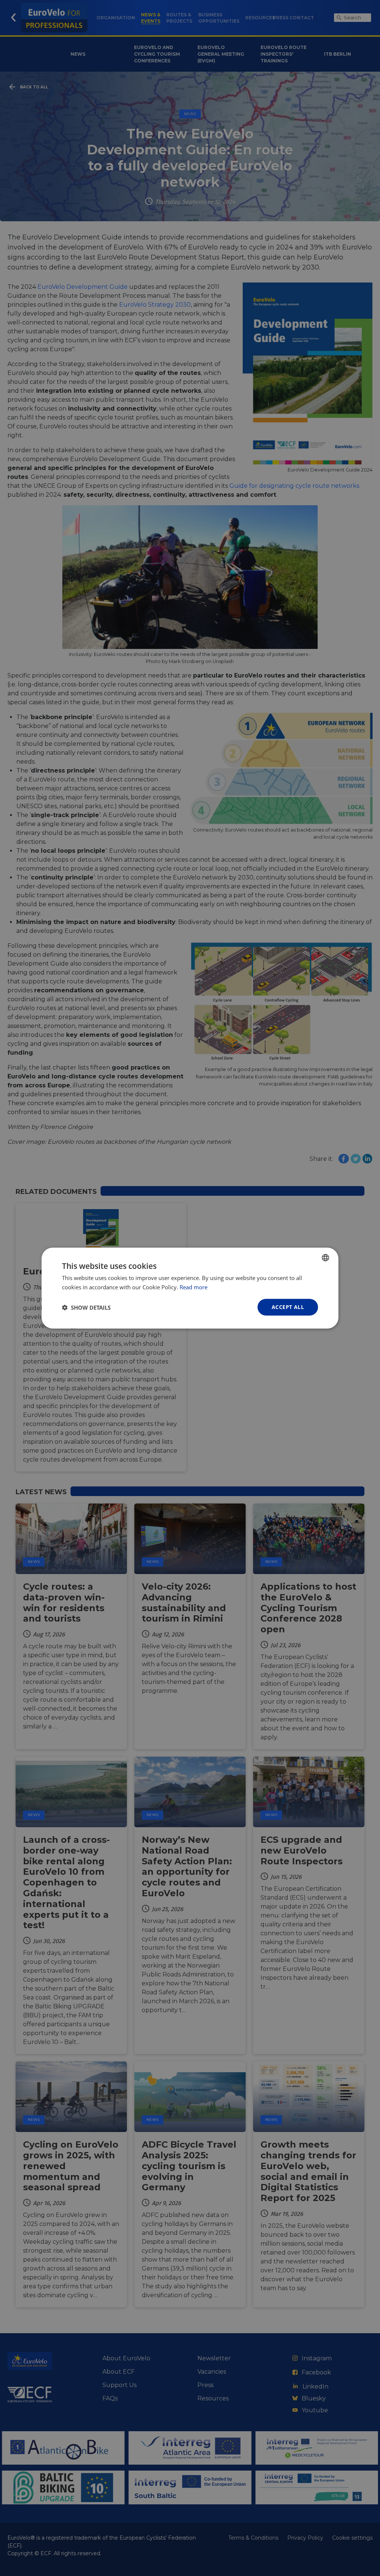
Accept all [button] (288, 1307)
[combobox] (325, 1257)
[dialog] (190, 1288)
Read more (194, 1287)
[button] (86, 1307)
